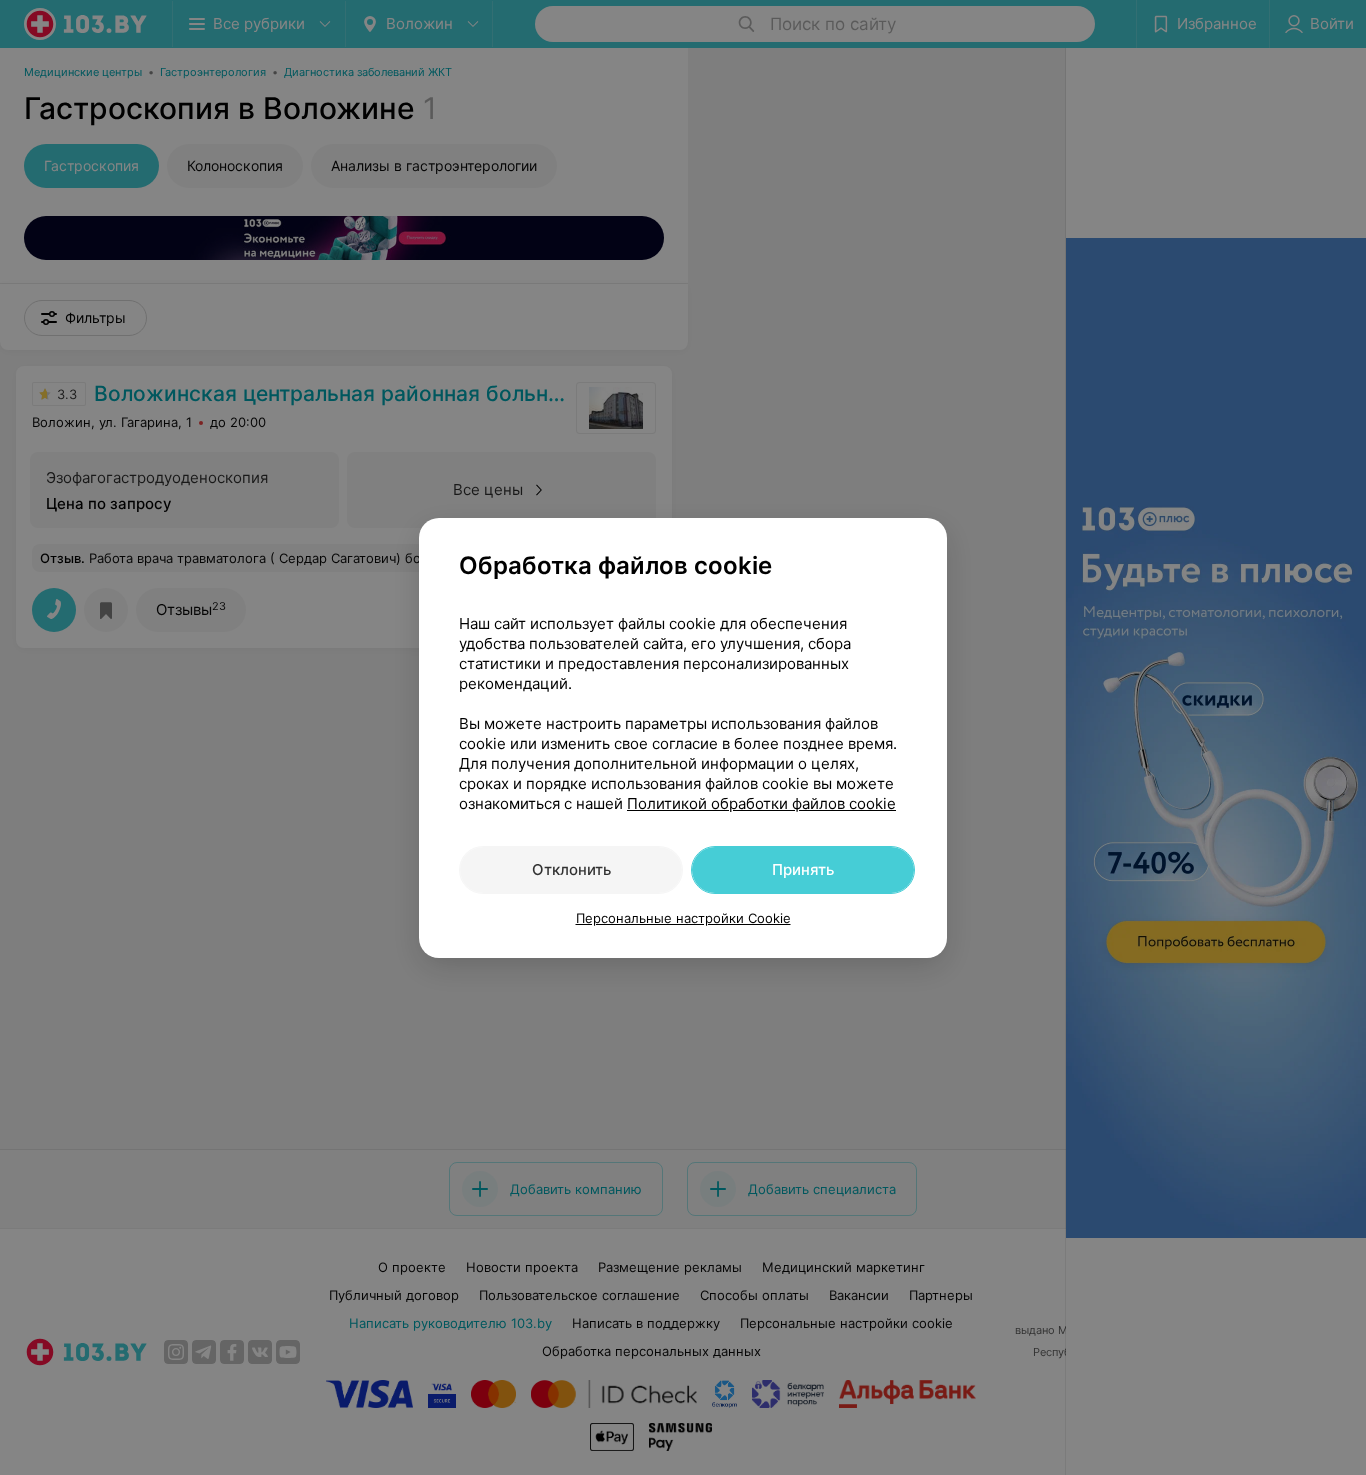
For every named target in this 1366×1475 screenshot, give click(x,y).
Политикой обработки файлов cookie (761, 803)
